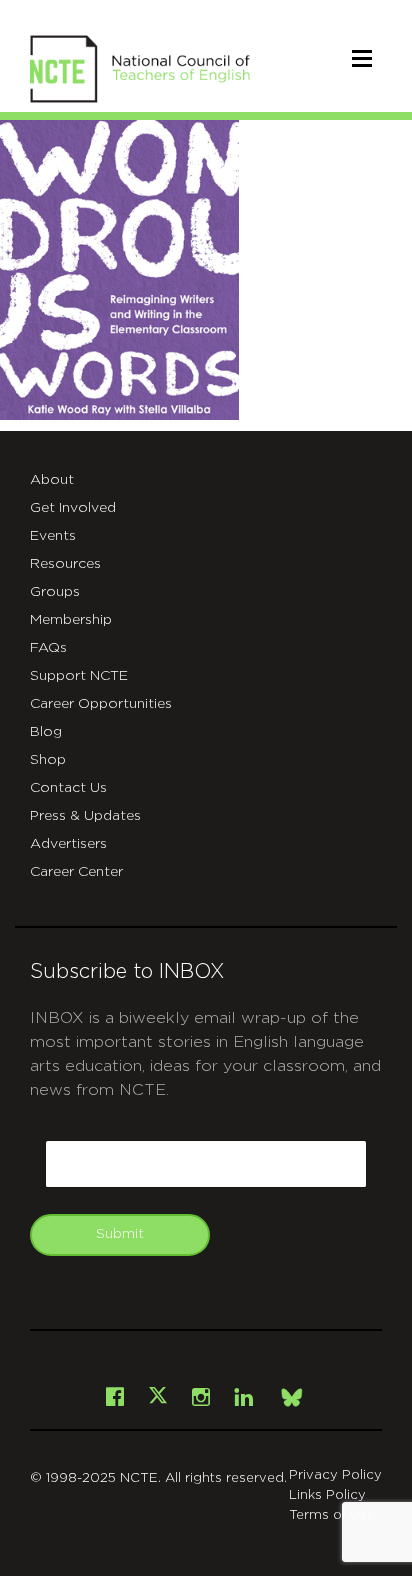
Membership (71, 620)
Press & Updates (85, 816)
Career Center (76, 872)
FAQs (48, 648)
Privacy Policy (335, 1475)
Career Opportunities (101, 704)
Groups (55, 592)
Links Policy (327, 1495)
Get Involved (73, 508)
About (52, 480)
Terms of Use (332, 1515)
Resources (65, 564)
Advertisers (68, 844)
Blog (46, 732)
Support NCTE (79, 676)
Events (53, 536)
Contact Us (68, 788)
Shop (48, 760)
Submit (120, 1234)
